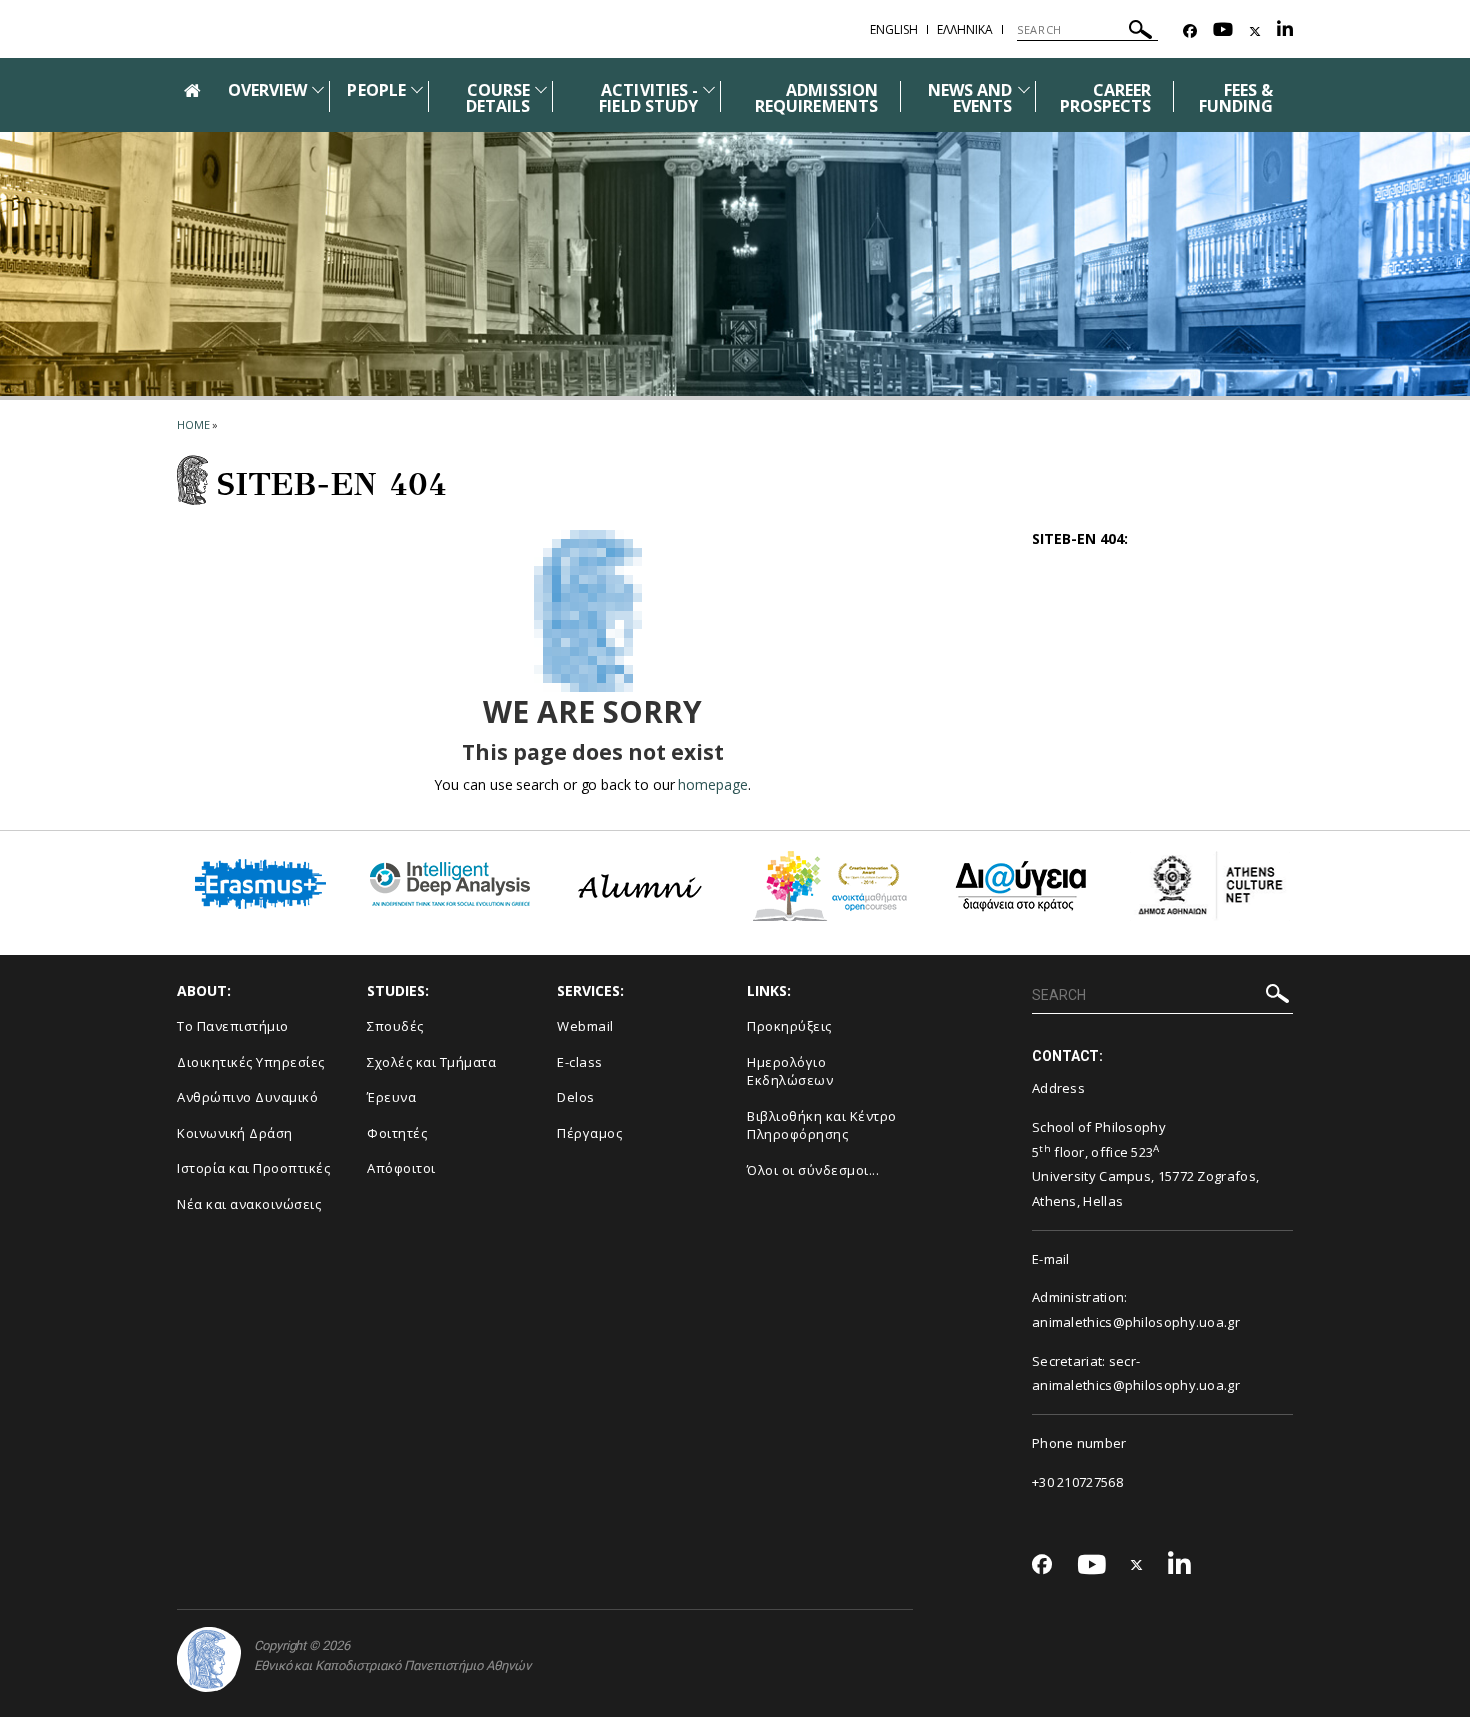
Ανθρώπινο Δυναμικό (247, 1097)
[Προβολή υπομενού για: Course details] (541, 89)
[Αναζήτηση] (1140, 32)
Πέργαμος (589, 1133)
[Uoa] (209, 1659)
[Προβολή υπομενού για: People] (417, 89)
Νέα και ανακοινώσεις (249, 1204)
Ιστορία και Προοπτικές (253, 1168)
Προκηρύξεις (789, 1026)
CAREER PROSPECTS (1105, 98)
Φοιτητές (397, 1133)
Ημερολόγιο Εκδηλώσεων (790, 1071)
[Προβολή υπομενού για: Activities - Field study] (709, 89)
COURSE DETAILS (498, 98)
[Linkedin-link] (1285, 31)
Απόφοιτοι (401, 1168)
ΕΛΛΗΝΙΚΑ (965, 29)
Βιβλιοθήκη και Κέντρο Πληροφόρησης (822, 1125)
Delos (576, 1097)
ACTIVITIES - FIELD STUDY (648, 98)
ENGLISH (894, 29)
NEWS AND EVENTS (970, 98)
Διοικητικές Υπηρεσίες (251, 1062)
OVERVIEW (267, 90)
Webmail (585, 1026)
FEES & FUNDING (1236, 98)
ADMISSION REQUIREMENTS (816, 98)
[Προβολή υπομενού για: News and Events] (1024, 89)
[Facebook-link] (1190, 31)
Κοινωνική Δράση (235, 1133)
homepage (712, 784)
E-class (580, 1062)
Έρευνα (391, 1097)
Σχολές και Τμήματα (431, 1062)
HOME (193, 424)
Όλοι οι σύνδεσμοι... (813, 1170)
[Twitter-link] (1255, 31)
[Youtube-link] (1223, 31)
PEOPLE (376, 90)
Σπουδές (395, 1026)
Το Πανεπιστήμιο (233, 1026)
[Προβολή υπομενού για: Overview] (318, 89)
